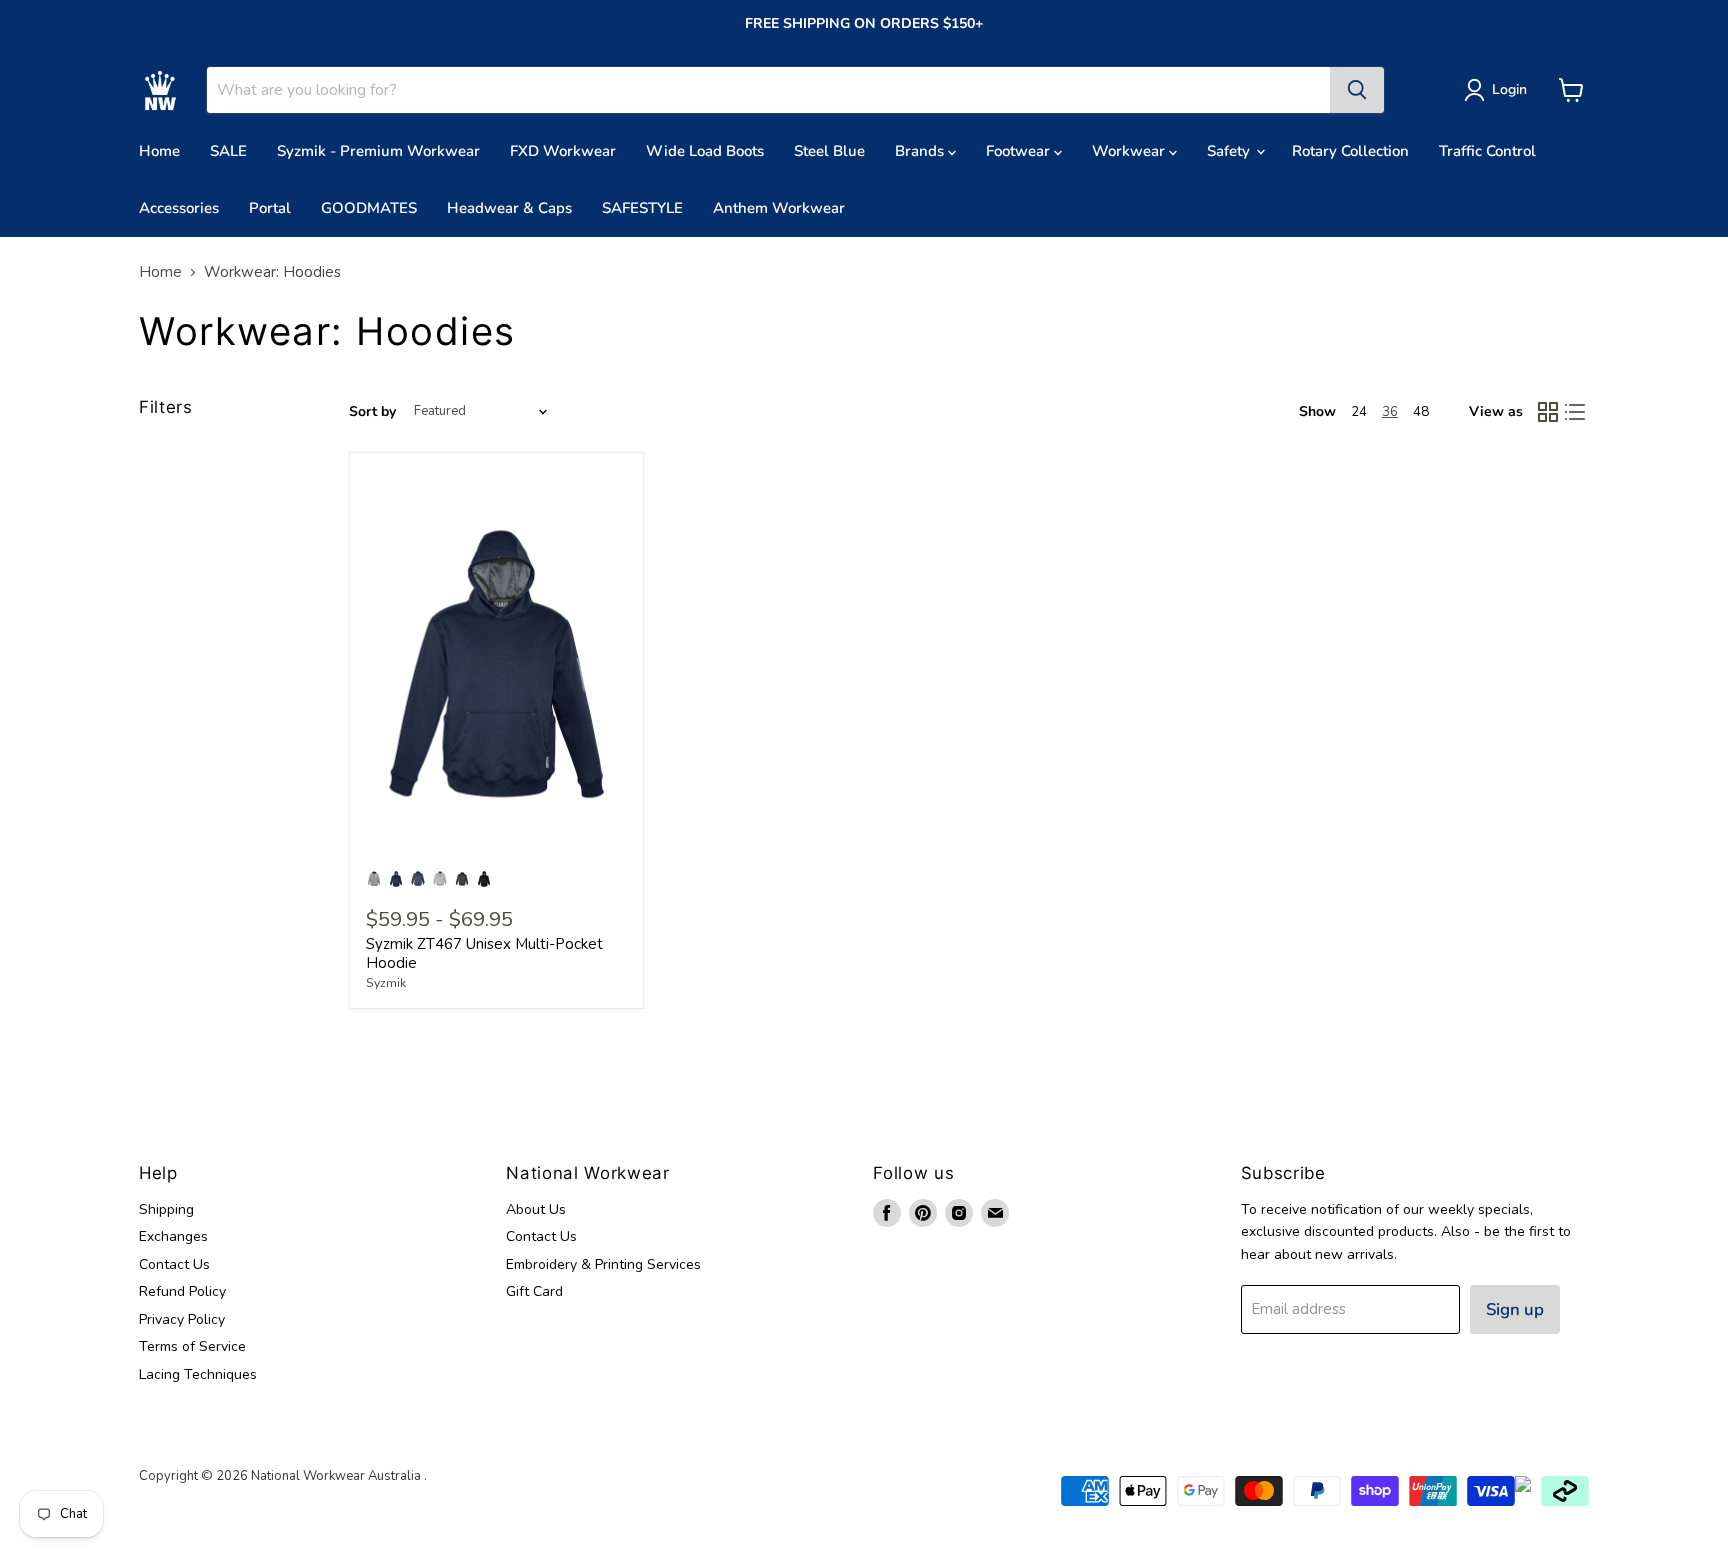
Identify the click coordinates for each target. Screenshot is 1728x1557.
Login (1509, 89)
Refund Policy (182, 1291)
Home (159, 151)
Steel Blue (829, 151)
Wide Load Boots (705, 151)
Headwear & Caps (509, 208)
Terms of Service (192, 1346)
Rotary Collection (1350, 151)
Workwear (1130, 151)
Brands (921, 151)
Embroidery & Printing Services (603, 1264)
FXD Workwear (563, 151)
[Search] (1357, 90)
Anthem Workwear (779, 208)
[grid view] (1548, 412)
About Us (536, 1209)
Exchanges (173, 1236)
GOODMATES (369, 208)
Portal (270, 208)
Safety (1230, 151)
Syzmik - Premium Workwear (378, 151)
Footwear (1020, 151)
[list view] (1576, 412)
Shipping (166, 1209)
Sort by (372, 412)
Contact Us (174, 1264)
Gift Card (534, 1291)
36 (1390, 412)
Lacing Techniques (198, 1374)
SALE (228, 151)
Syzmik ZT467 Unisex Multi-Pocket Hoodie (484, 954)
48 (1421, 412)
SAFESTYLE (642, 208)
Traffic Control (1487, 151)
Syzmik (386, 983)
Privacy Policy (182, 1319)
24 (1359, 412)
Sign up (1515, 1309)
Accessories (179, 208)
